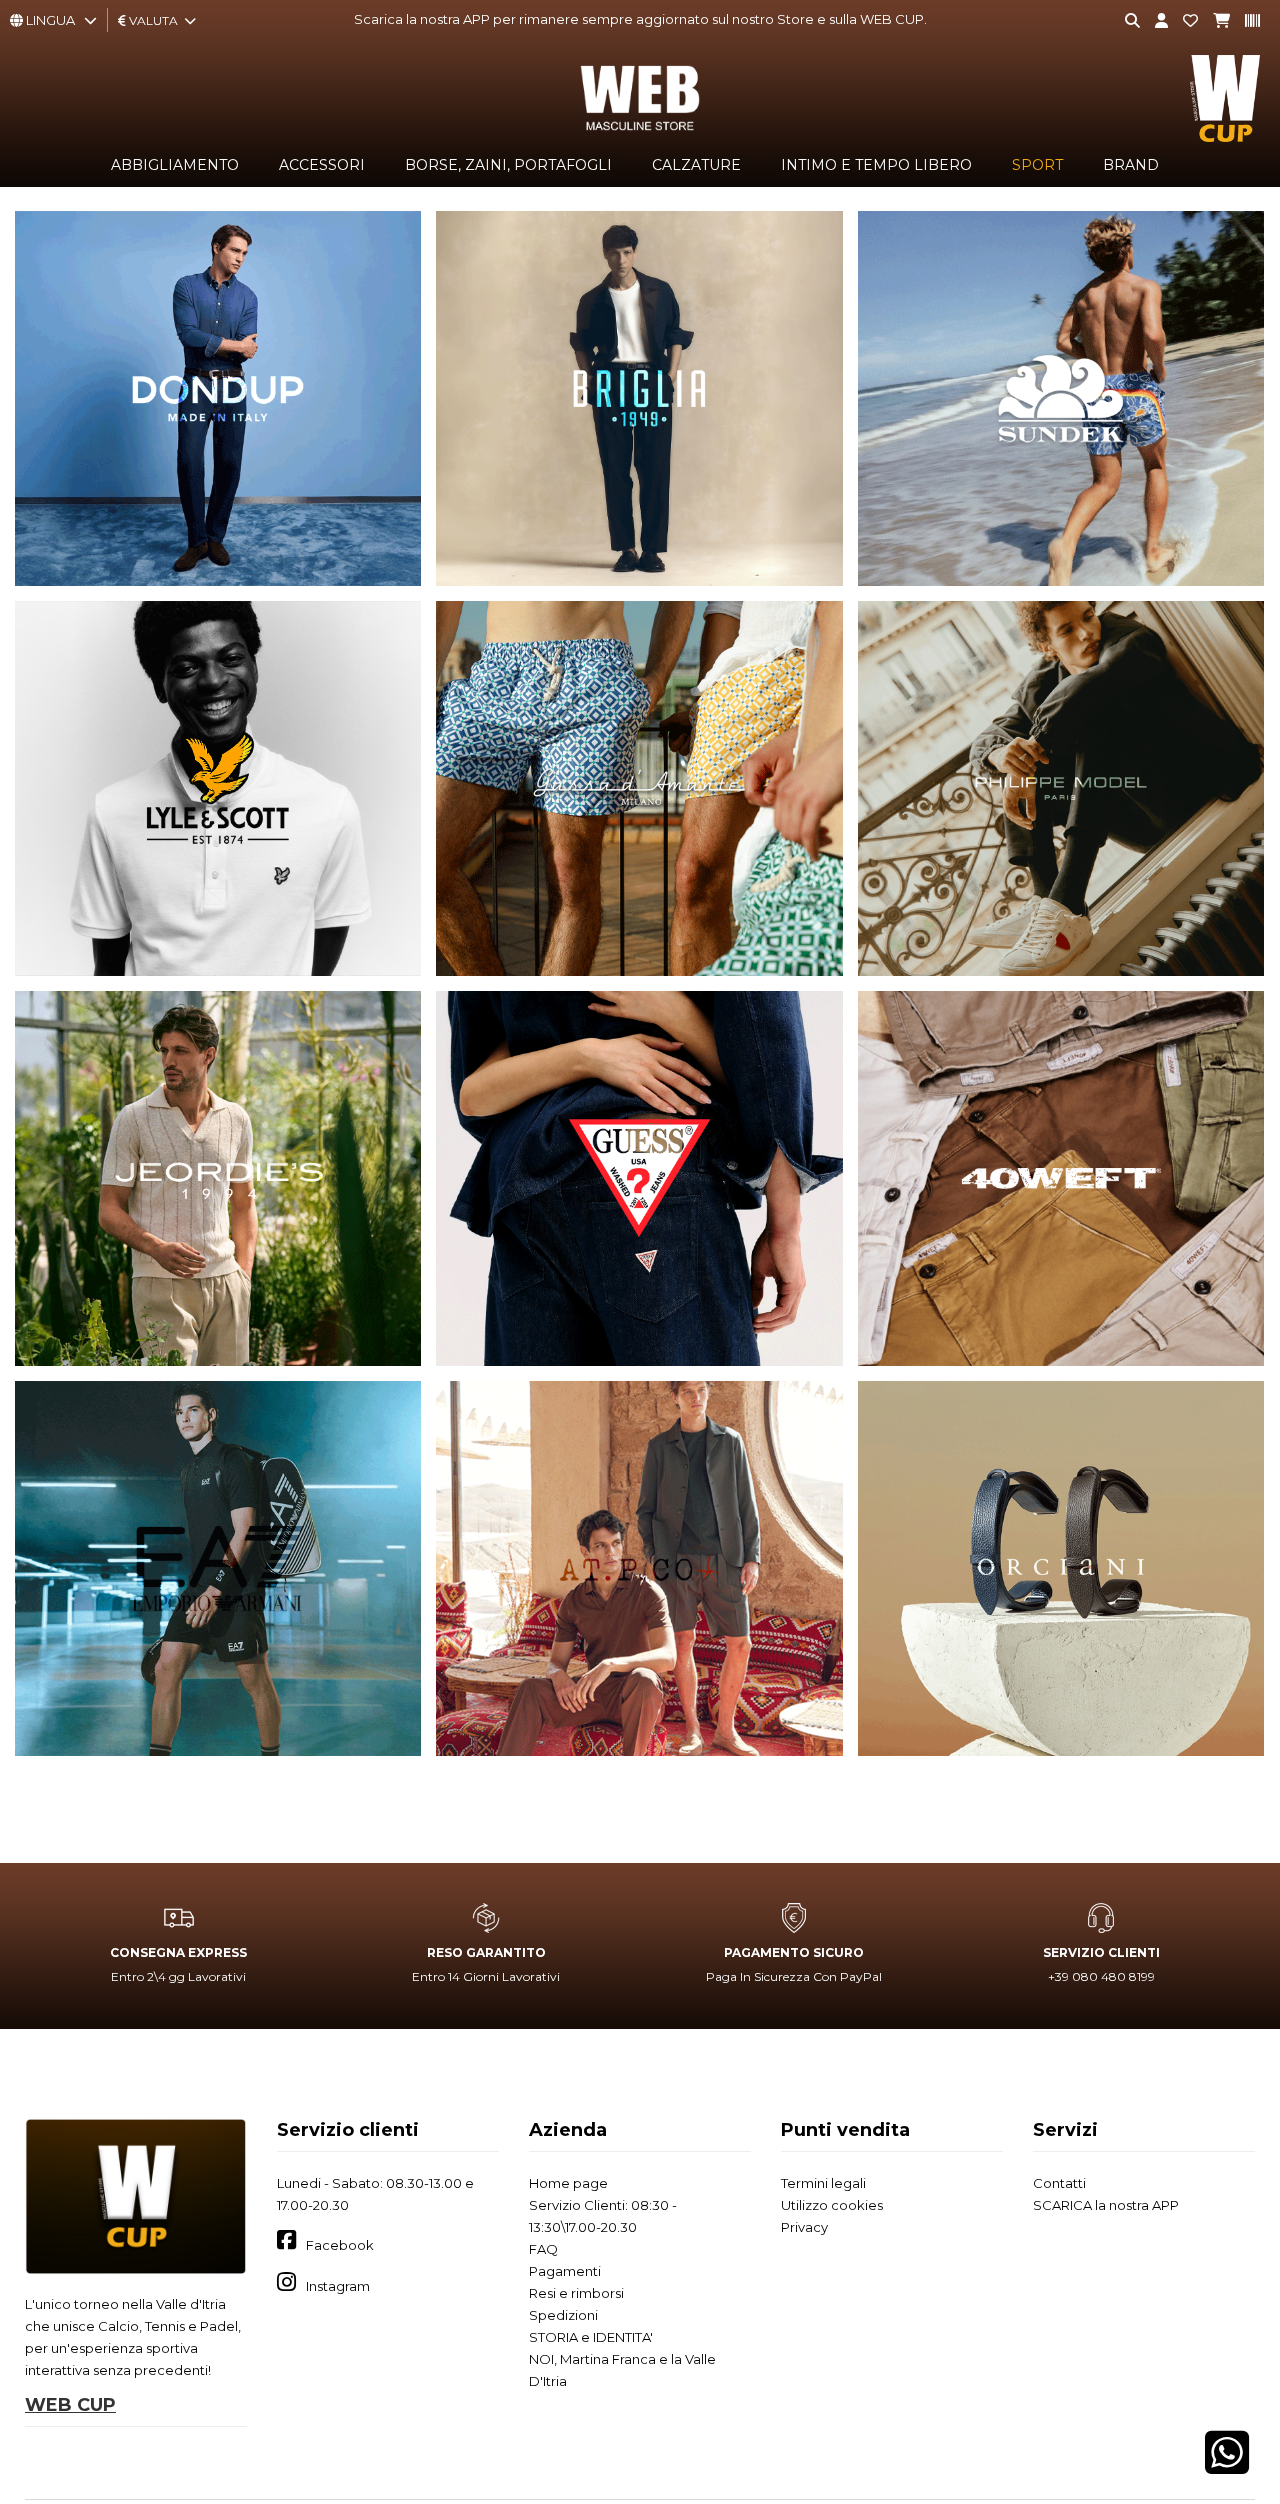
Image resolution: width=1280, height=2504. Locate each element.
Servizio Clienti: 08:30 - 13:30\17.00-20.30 (603, 2216)
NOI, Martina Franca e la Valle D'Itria (622, 2370)
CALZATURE (696, 165)
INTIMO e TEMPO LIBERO (876, 165)
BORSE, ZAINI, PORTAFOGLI (508, 165)
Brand (1131, 165)
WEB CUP (70, 2405)
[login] (1154, 21)
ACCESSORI (322, 165)
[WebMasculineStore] (640, 131)
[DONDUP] (218, 398)
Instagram (338, 2286)
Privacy (804, 2227)
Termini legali (823, 2183)
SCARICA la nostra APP (1106, 2205)
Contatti (1059, 2183)
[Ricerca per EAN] (1245, 21)
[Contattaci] (1183, 21)
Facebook (340, 2245)
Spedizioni (563, 2315)
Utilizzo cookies (832, 2205)
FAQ (543, 2249)
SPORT (1037, 165)
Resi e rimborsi (576, 2293)
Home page (568, 2183)
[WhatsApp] (1227, 2466)
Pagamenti (565, 2271)
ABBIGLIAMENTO (175, 165)
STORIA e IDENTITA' (591, 2337)
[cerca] (1125, 21)
